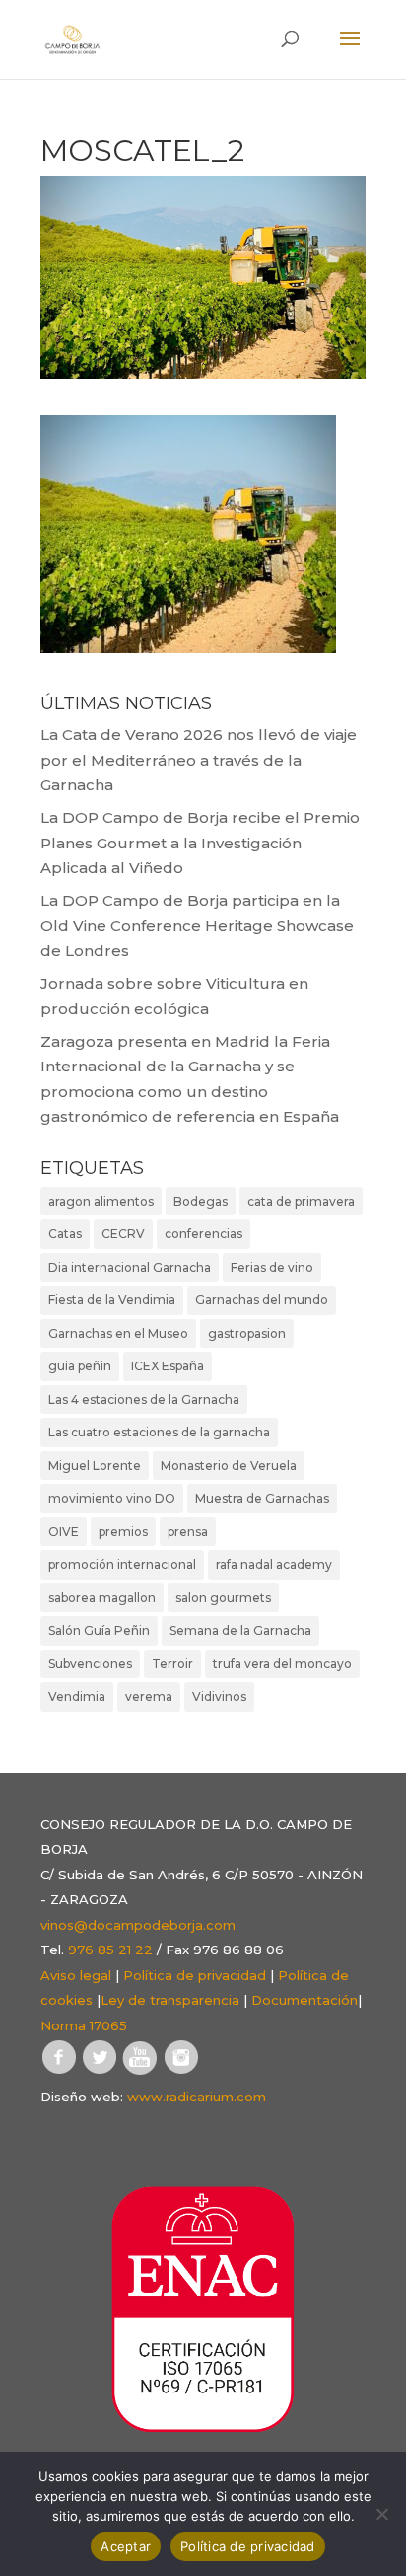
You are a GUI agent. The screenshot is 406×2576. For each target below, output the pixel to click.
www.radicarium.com (197, 2097)
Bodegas (201, 1201)
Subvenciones (90, 1664)
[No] (381, 2514)
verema (149, 1696)
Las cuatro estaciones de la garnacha (159, 1432)
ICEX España (168, 1366)
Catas (65, 1234)
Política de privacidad (195, 1975)
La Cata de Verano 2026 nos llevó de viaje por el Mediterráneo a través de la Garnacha (199, 760)
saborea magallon (102, 1598)
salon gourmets (223, 1598)
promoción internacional (122, 1564)
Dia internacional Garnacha (130, 1267)
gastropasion (247, 1333)
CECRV (123, 1234)
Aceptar (126, 2546)
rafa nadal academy (274, 1564)
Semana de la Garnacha (240, 1630)
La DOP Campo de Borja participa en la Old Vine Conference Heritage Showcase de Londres (197, 925)
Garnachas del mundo (262, 1300)
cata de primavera (301, 1201)
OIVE (64, 1532)
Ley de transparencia (170, 2000)
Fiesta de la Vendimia (112, 1300)
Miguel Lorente (95, 1466)
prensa (188, 1532)
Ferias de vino (272, 1267)
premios (123, 1532)
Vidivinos (219, 1696)
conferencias (203, 1234)
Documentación (304, 2000)
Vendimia (77, 1696)
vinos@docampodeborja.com (138, 1925)
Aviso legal (76, 1975)
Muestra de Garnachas (262, 1498)
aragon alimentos (101, 1201)
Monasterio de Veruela (229, 1466)
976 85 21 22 (110, 1950)
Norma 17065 (84, 2025)
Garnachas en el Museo (118, 1333)
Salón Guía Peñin (99, 1630)
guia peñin (80, 1366)
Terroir (172, 1664)
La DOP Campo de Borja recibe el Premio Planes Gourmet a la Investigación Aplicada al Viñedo (200, 843)
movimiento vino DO (112, 1498)
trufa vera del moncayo (282, 1664)
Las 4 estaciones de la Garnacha (144, 1399)
